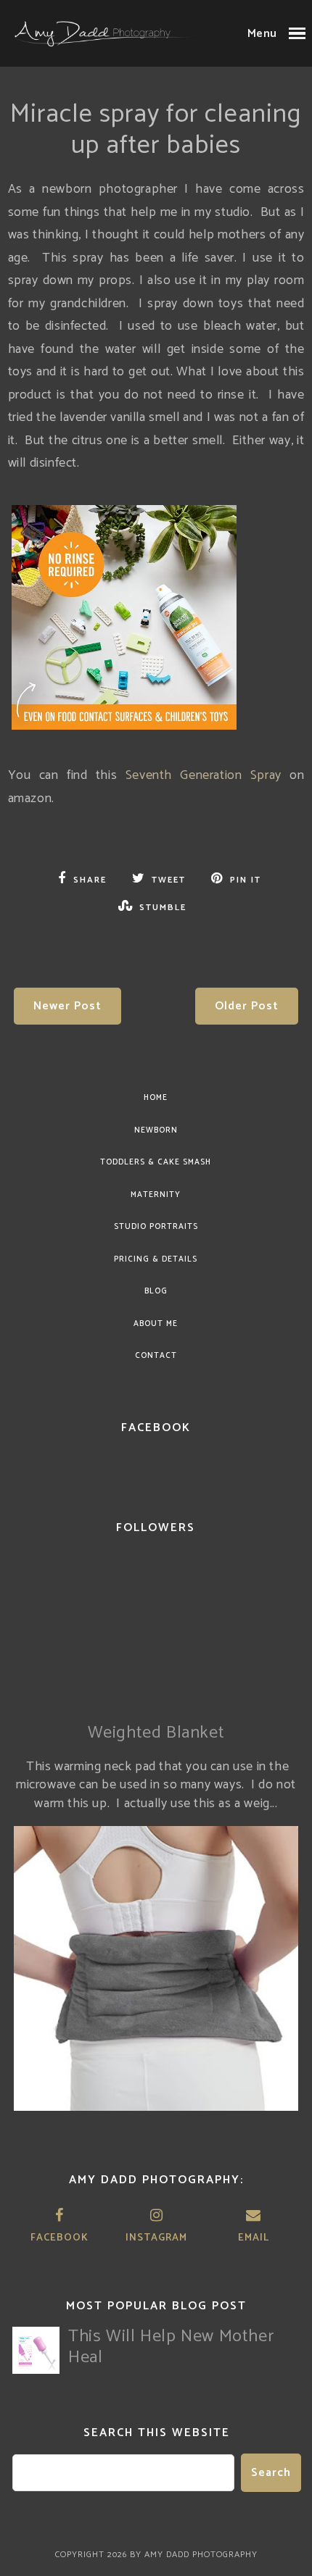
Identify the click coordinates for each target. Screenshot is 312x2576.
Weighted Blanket (156, 1733)
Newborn (156, 1130)
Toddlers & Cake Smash (156, 1162)
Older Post (247, 1006)
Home (156, 1098)
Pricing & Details (156, 1259)
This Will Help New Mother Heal (171, 2347)
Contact (156, 1356)
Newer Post (67, 1006)
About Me (156, 1324)
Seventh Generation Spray (204, 775)
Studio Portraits (156, 1227)
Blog (156, 1291)
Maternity (156, 1195)
